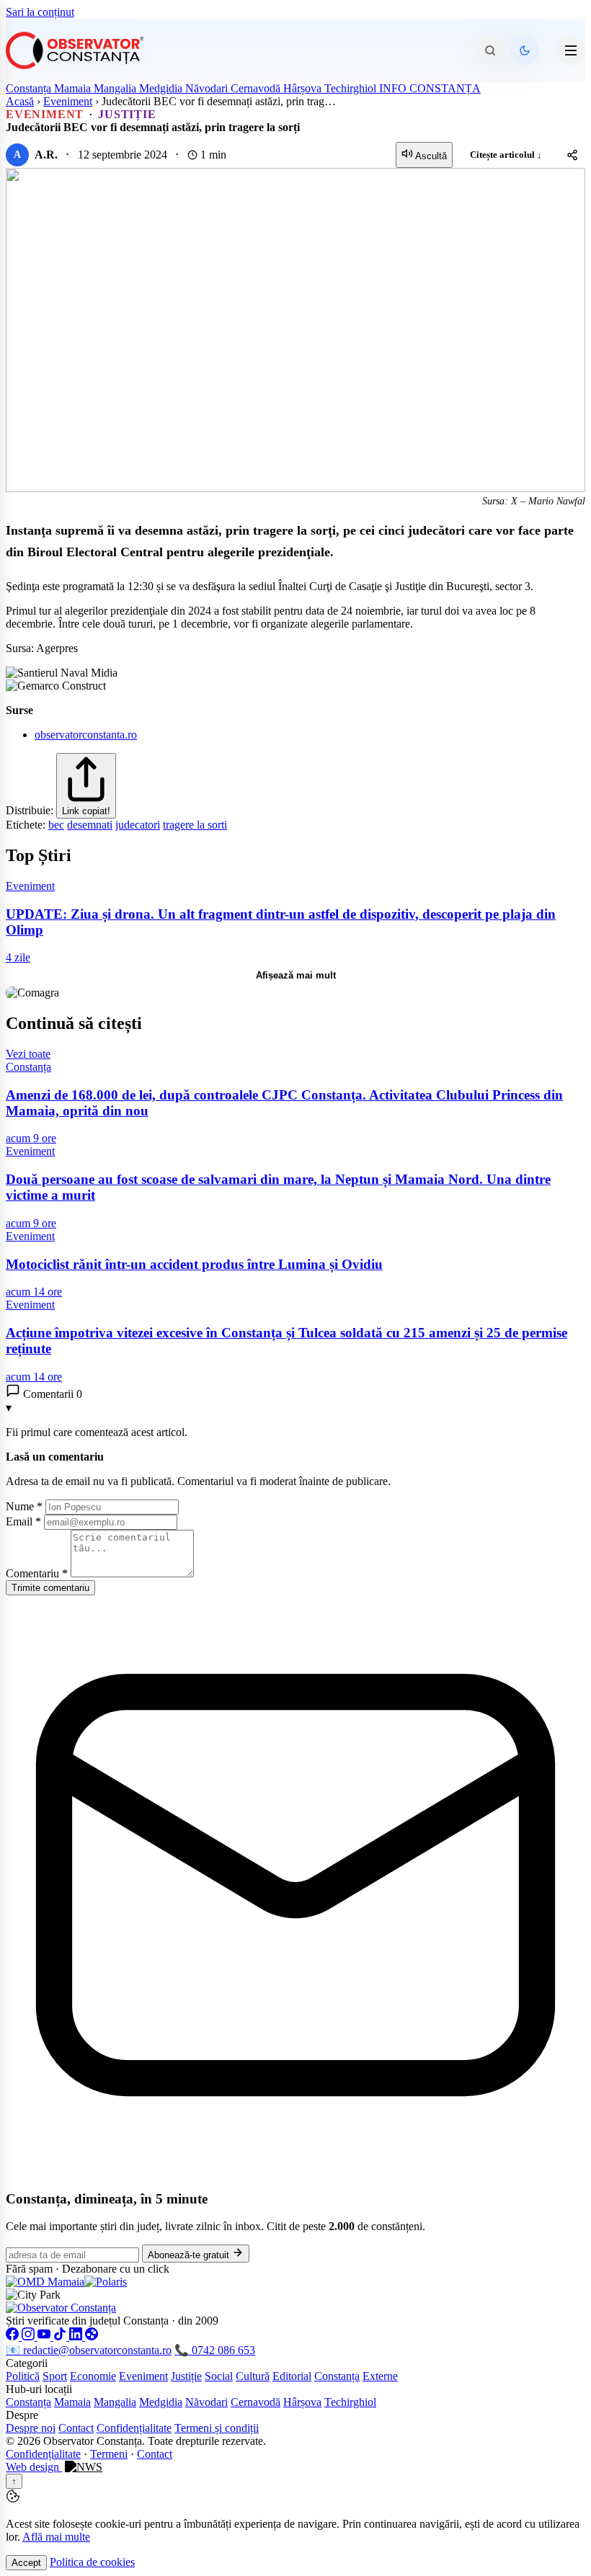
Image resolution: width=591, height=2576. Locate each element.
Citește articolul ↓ (506, 155)
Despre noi (31, 2428)
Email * (23, 1521)
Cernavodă (257, 88)
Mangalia (116, 88)
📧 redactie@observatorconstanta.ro (89, 2350)
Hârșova (304, 88)
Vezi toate (28, 1054)
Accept (26, 2563)
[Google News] (92, 2336)
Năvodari (208, 88)
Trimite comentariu (50, 1588)
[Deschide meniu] (571, 50)
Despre (22, 2415)
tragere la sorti (195, 825)
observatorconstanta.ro (86, 735)
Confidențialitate (134, 2428)
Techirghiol (352, 88)
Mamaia (74, 88)
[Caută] (490, 50)
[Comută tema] (525, 50)
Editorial (292, 2376)
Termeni (109, 2454)
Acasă (20, 101)
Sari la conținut (40, 12)
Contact (76, 2428)
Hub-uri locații (39, 2389)
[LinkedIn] (77, 2336)
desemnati (90, 825)
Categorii (27, 2363)
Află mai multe (56, 2537)
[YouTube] (45, 2336)
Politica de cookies (92, 2562)
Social (219, 2376)
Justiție (186, 2376)
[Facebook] (14, 2336)
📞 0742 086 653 (215, 2350)
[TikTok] (61, 2336)
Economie (93, 2376)
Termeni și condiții (217, 2428)
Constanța (30, 88)
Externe (380, 2376)
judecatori (138, 825)
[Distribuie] (572, 155)
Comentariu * (37, 1573)
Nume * (24, 1506)
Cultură (253, 2376)
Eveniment (68, 101)
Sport (55, 2376)
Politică (23, 2376)
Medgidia (162, 88)
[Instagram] (30, 2336)
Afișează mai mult (296, 975)
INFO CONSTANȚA (430, 88)
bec (56, 825)
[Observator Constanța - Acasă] (78, 50)
